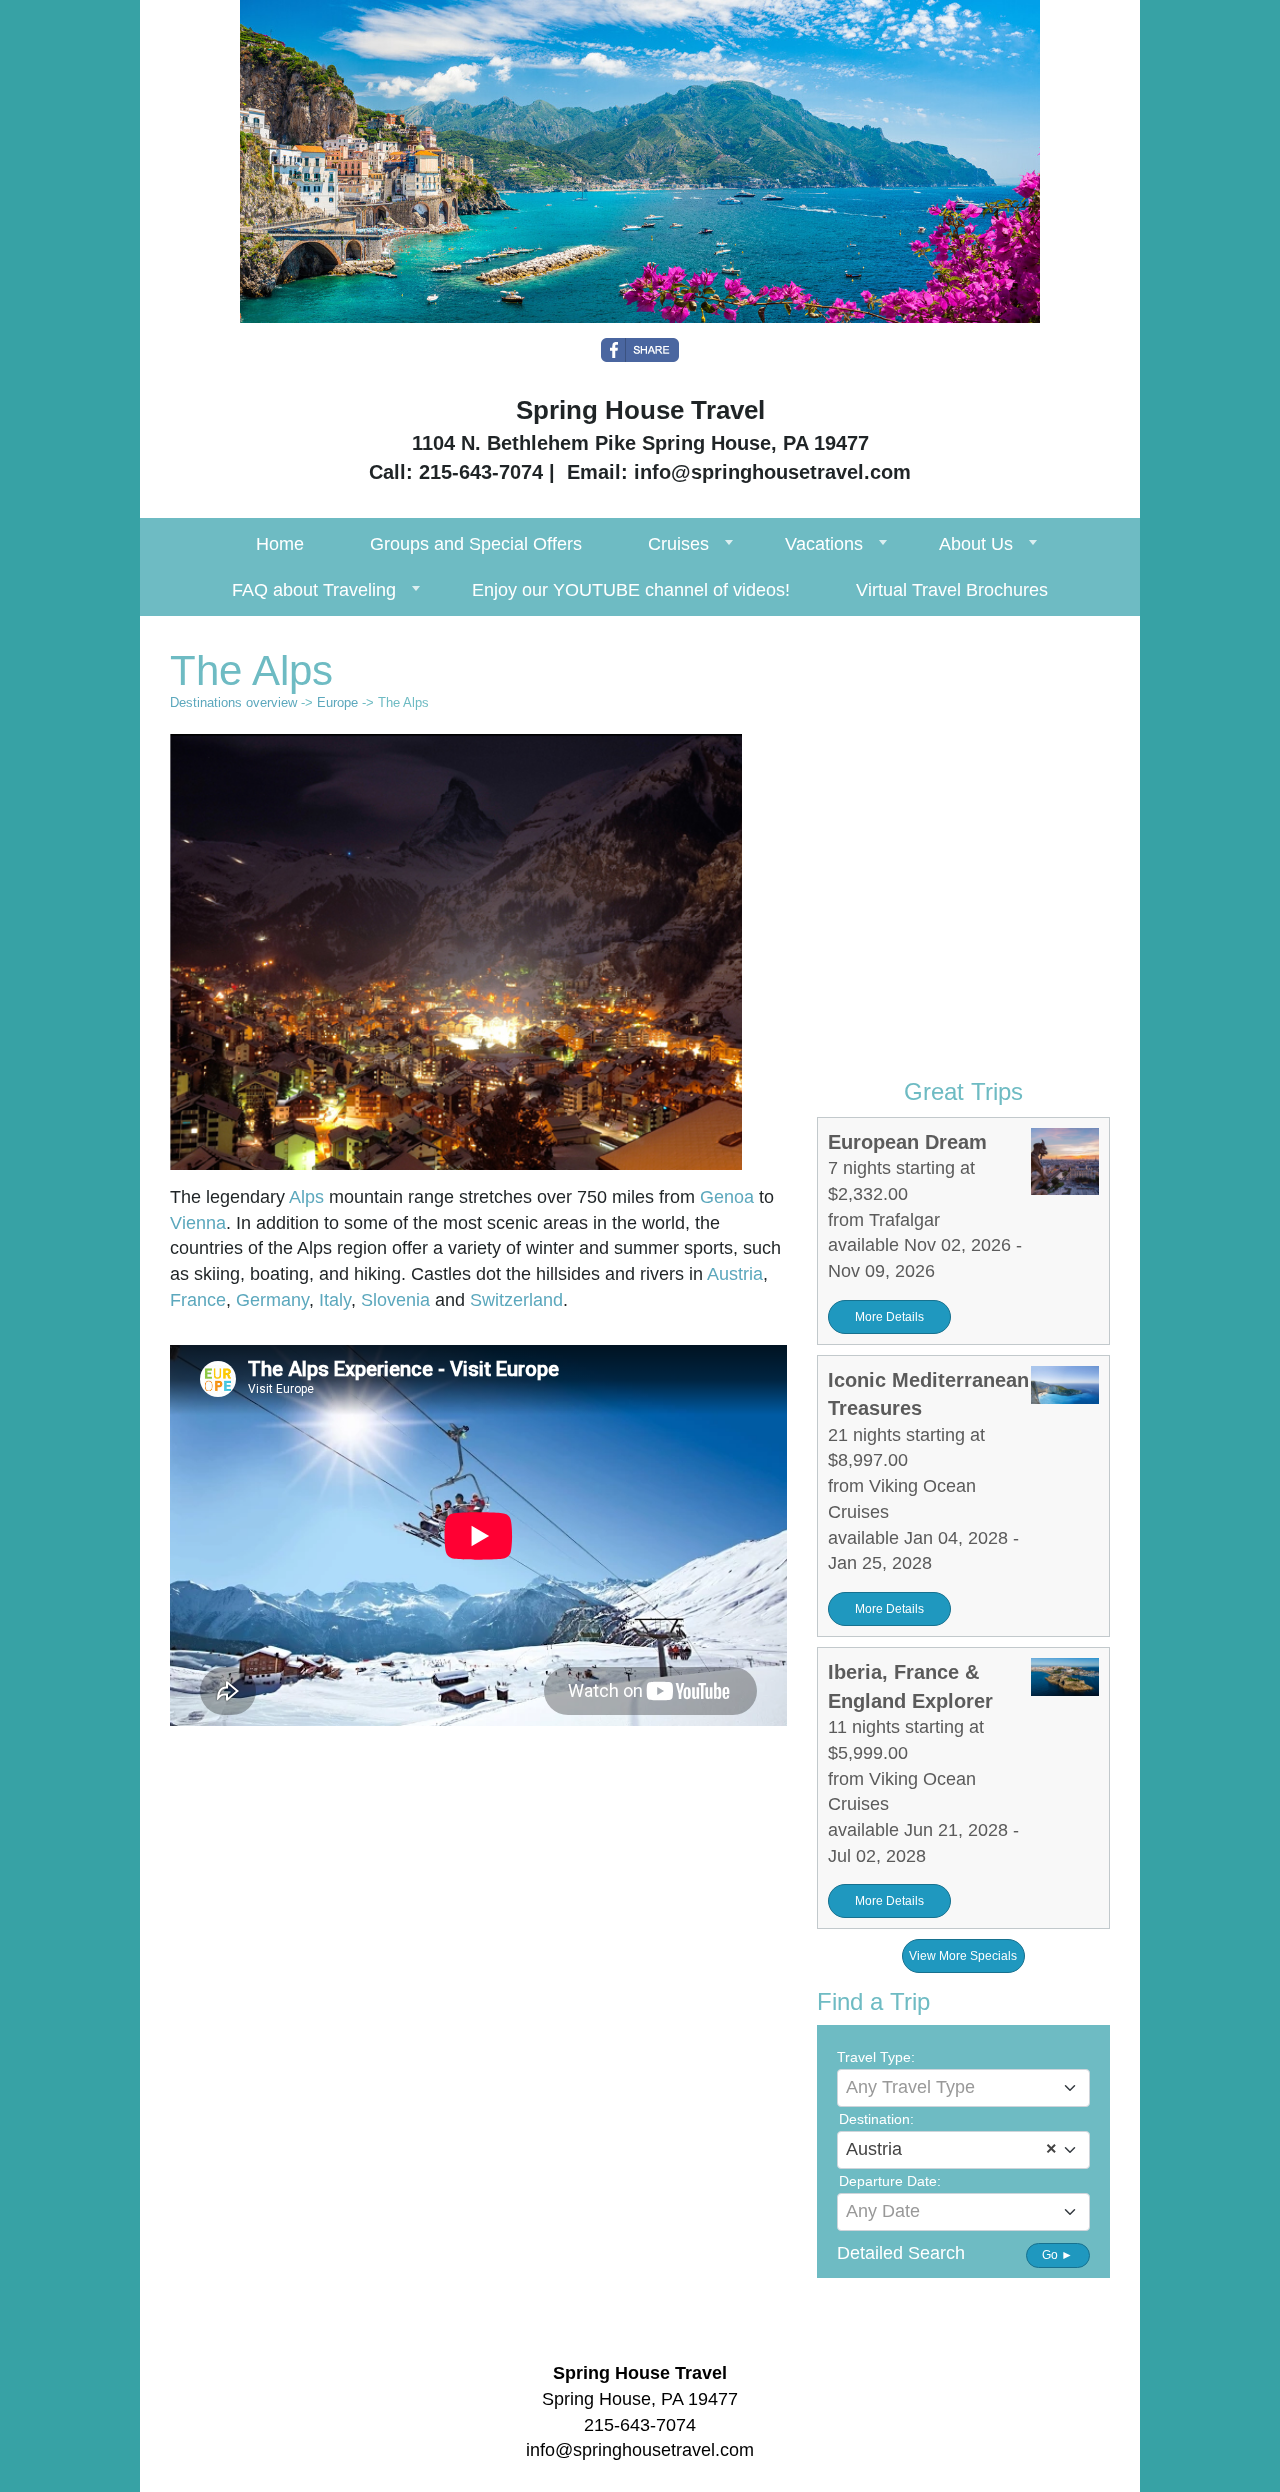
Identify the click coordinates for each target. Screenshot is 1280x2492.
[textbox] (963, 2087)
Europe (337, 703)
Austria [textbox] (951, 2149)
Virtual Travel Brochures (952, 590)
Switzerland (516, 1300)
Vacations (824, 544)
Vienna (198, 1223)
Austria (735, 1274)
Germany (272, 1300)
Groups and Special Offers (476, 544)
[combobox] (963, 2088)
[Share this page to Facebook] (640, 350)
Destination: (876, 2119)
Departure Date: (890, 2181)
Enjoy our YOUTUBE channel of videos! (631, 590)
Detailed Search (901, 2253)
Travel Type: (876, 2057)
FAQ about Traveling (314, 590)
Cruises (678, 544)
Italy (335, 1300)
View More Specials (963, 1956)
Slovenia (395, 1300)
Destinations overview (233, 703)
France (198, 1300)
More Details (889, 1317)
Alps (306, 1197)
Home (280, 544)
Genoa (727, 1197)
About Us (976, 544)
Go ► (1057, 2255)
